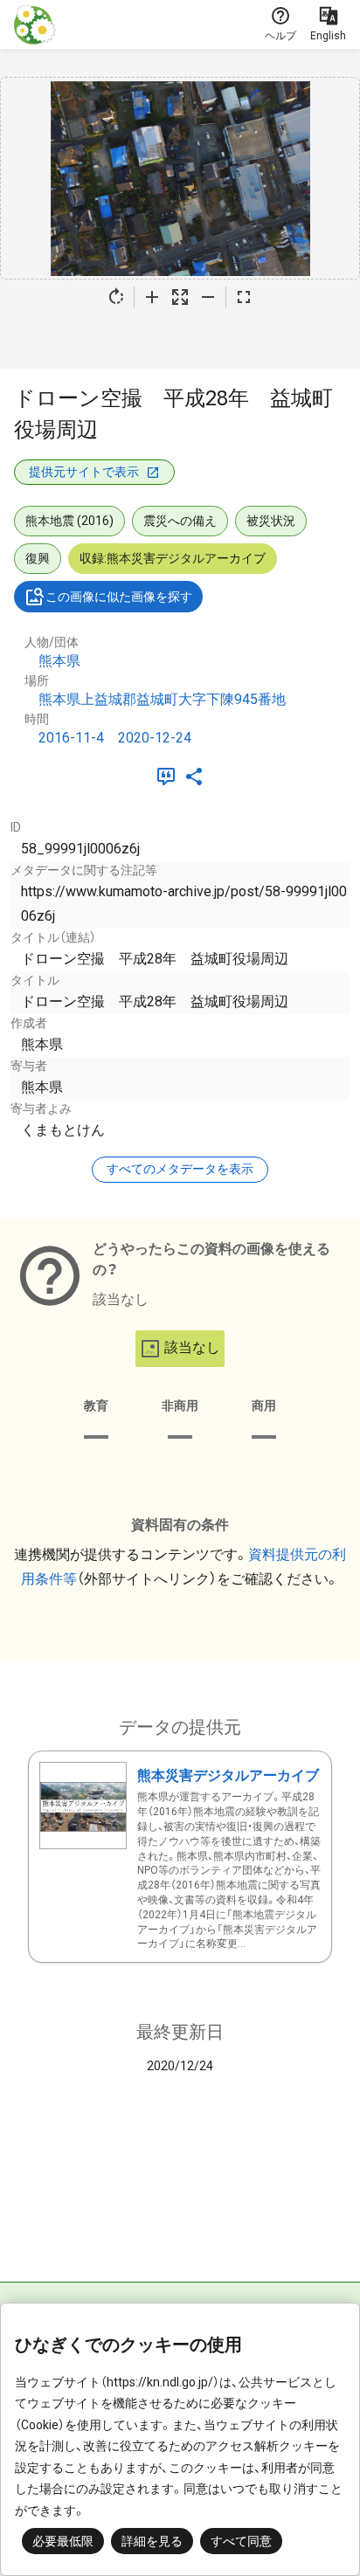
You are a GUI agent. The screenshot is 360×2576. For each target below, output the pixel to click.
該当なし (192, 1347)
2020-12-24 (155, 738)
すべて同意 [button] (241, 2541)
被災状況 (271, 521)
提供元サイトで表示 (84, 472)
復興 (38, 558)
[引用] (170, 777)
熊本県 (59, 661)
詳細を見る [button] (152, 2541)
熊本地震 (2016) (69, 521)
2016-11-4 (71, 738)
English (328, 36)
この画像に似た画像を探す (119, 597)
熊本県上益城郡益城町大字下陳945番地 (162, 699)
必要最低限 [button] (63, 2541)
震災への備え (180, 521)
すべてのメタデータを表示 (180, 1169)
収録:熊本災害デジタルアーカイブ (173, 558)
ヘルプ (280, 36)
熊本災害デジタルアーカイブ (228, 1775)
